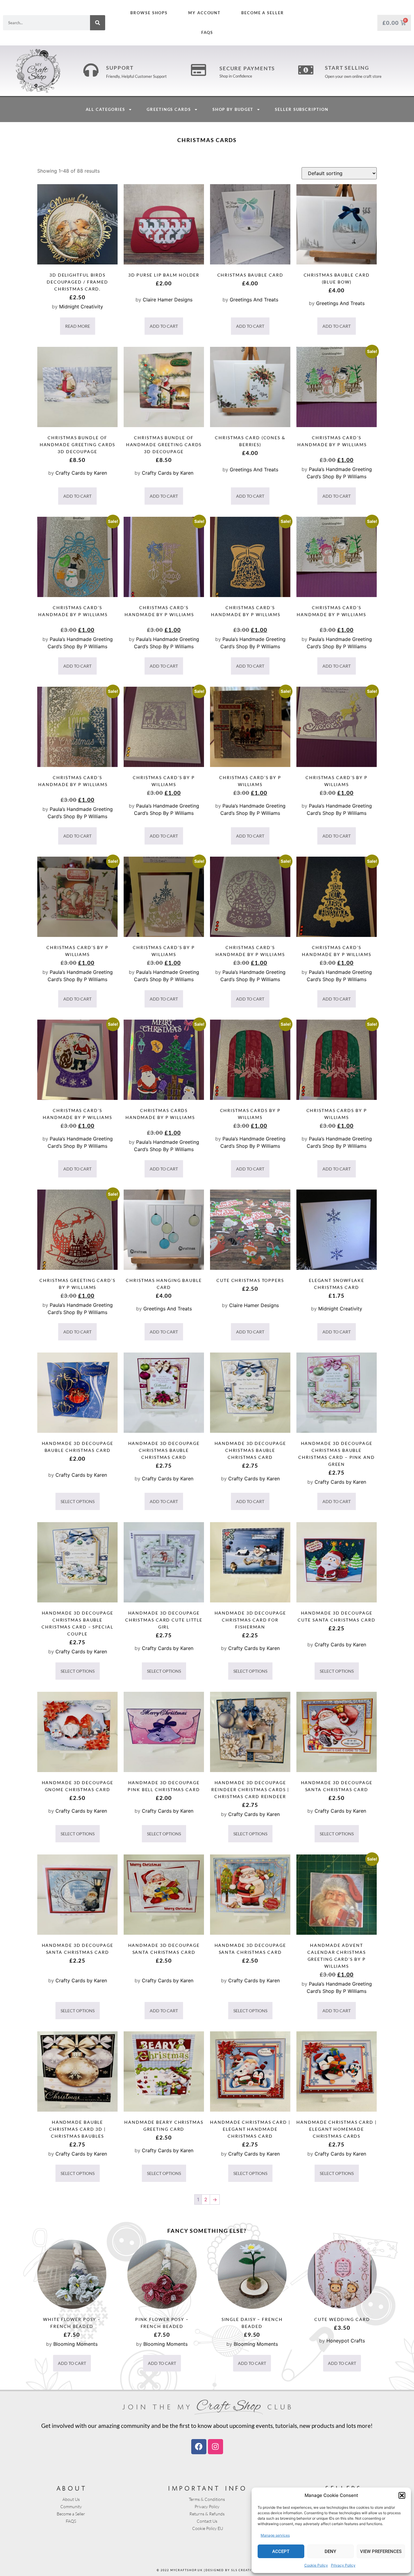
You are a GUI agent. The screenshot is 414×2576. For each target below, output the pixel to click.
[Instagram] (215, 2447)
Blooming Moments (75, 2344)
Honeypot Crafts (346, 2341)
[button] (402, 2495)
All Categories (106, 109)
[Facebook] (199, 2447)
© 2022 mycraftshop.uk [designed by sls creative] (207, 2570)
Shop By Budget (233, 109)
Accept (281, 2551)
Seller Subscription (302, 109)
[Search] (98, 23)
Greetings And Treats (254, 300)
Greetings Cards (169, 109)
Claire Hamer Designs (168, 300)
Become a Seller (263, 13)
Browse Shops (149, 13)
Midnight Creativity (81, 307)
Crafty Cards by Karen (81, 473)
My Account (204, 13)
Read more (78, 326)
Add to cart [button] (164, 326)
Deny (330, 2551)
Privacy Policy (343, 2565)
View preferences (381, 2551)
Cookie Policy (316, 2565)
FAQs (207, 32)
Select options (78, 1501)
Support (120, 68)
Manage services (275, 2535)
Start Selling (347, 68)
